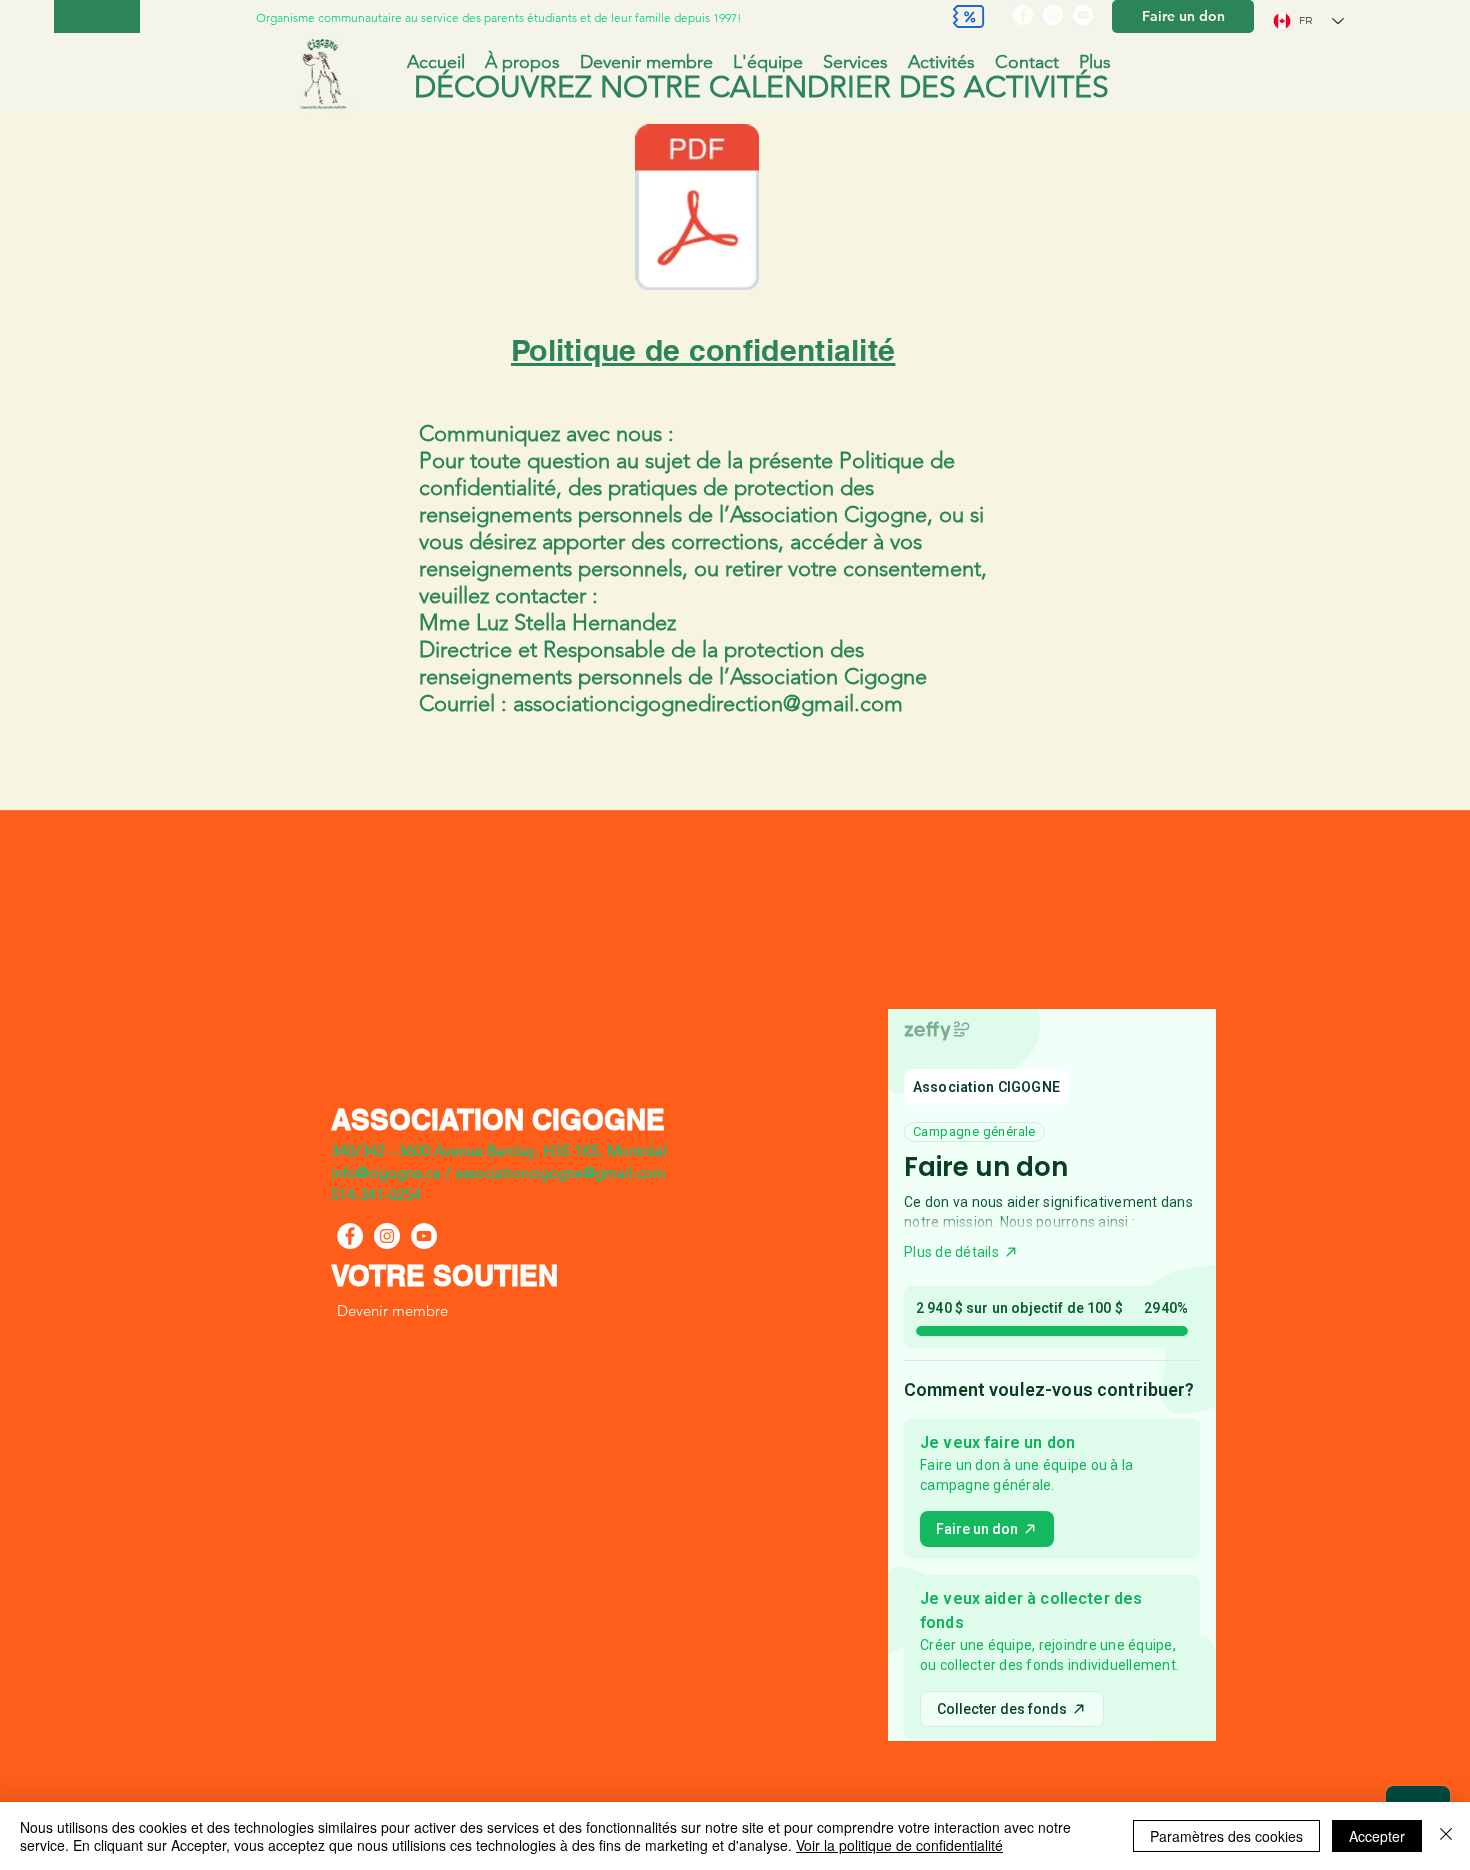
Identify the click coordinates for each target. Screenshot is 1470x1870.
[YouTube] (1083, 15)
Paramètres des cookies (1226, 1836)
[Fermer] (1446, 1836)
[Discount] (968, 16)
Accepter (1377, 1836)
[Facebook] (1023, 15)
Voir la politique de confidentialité (899, 1845)
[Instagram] (1053, 15)
